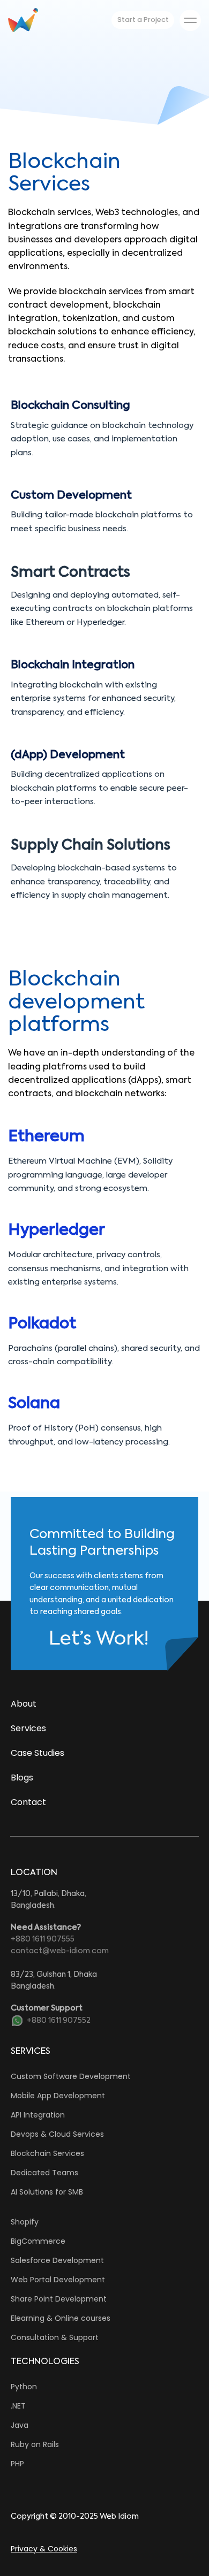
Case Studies (38, 1753)
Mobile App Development (58, 2096)
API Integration (38, 2115)
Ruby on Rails (35, 2444)
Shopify (25, 2222)
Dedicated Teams (44, 2173)
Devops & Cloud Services (57, 2134)
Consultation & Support (55, 2337)
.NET (18, 2406)
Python (24, 2387)
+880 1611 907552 (59, 2021)
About (24, 1704)
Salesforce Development (57, 2260)
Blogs (22, 1778)
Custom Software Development (71, 2076)
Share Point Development (59, 2299)
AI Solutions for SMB (47, 2192)
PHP (17, 2464)
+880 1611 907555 (43, 1939)
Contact (28, 1802)
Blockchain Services (47, 2153)
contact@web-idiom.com (60, 1951)
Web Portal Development (58, 2280)
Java (20, 2425)
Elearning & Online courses (61, 2318)
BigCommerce (38, 2241)
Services (28, 1728)
